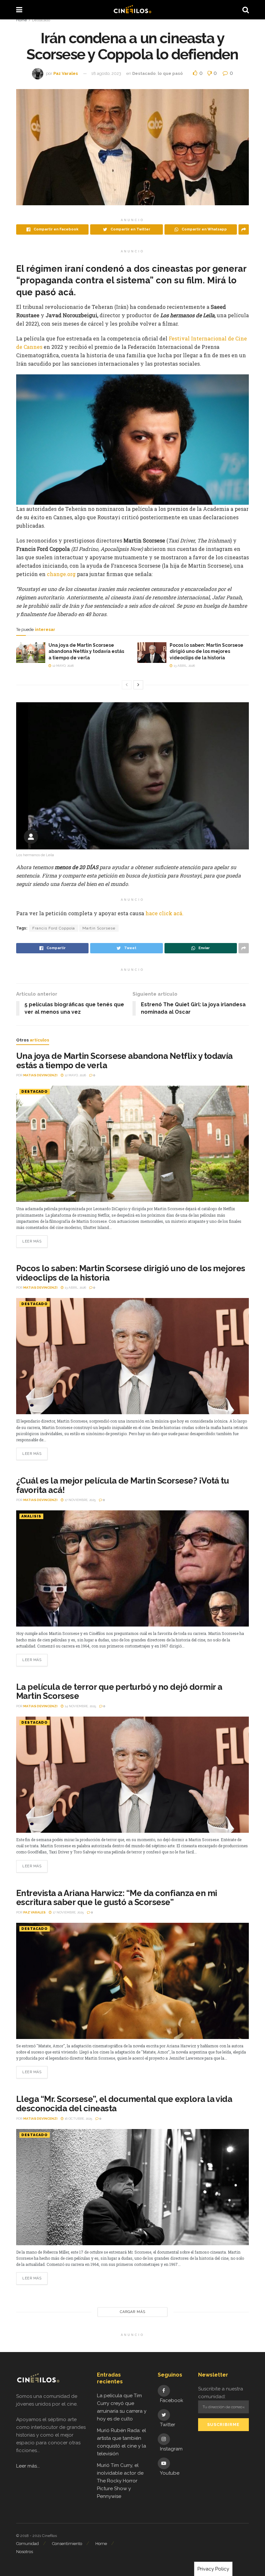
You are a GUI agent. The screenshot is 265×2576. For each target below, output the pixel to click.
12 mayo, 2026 (63, 666)
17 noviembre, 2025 (80, 1500)
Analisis (31, 1516)
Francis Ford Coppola (54, 928)
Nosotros (25, 2552)
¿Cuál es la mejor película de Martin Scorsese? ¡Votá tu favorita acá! (122, 1485)
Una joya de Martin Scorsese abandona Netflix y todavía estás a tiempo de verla (86, 651)
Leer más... (28, 2466)
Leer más (32, 1241)
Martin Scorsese (99, 928)
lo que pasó (170, 73)
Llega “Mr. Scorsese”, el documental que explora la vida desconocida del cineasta (124, 2104)
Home (21, 20)
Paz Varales (66, 73)
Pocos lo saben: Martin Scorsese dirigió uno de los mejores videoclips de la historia (207, 651)
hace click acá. (164, 913)
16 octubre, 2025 (78, 2119)
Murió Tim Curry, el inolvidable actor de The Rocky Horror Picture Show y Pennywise (120, 2481)
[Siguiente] (138, 685)
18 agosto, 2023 (106, 73)
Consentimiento (67, 2544)
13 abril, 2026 (184, 666)
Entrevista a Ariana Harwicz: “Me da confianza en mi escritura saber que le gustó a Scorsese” (117, 1898)
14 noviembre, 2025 (80, 1706)
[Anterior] (127, 685)
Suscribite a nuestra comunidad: (221, 2393)
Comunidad (27, 2544)
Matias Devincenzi (40, 1075)
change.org (62, 574)
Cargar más (133, 2312)
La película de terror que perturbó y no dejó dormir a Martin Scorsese (119, 1692)
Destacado (41, 20)
